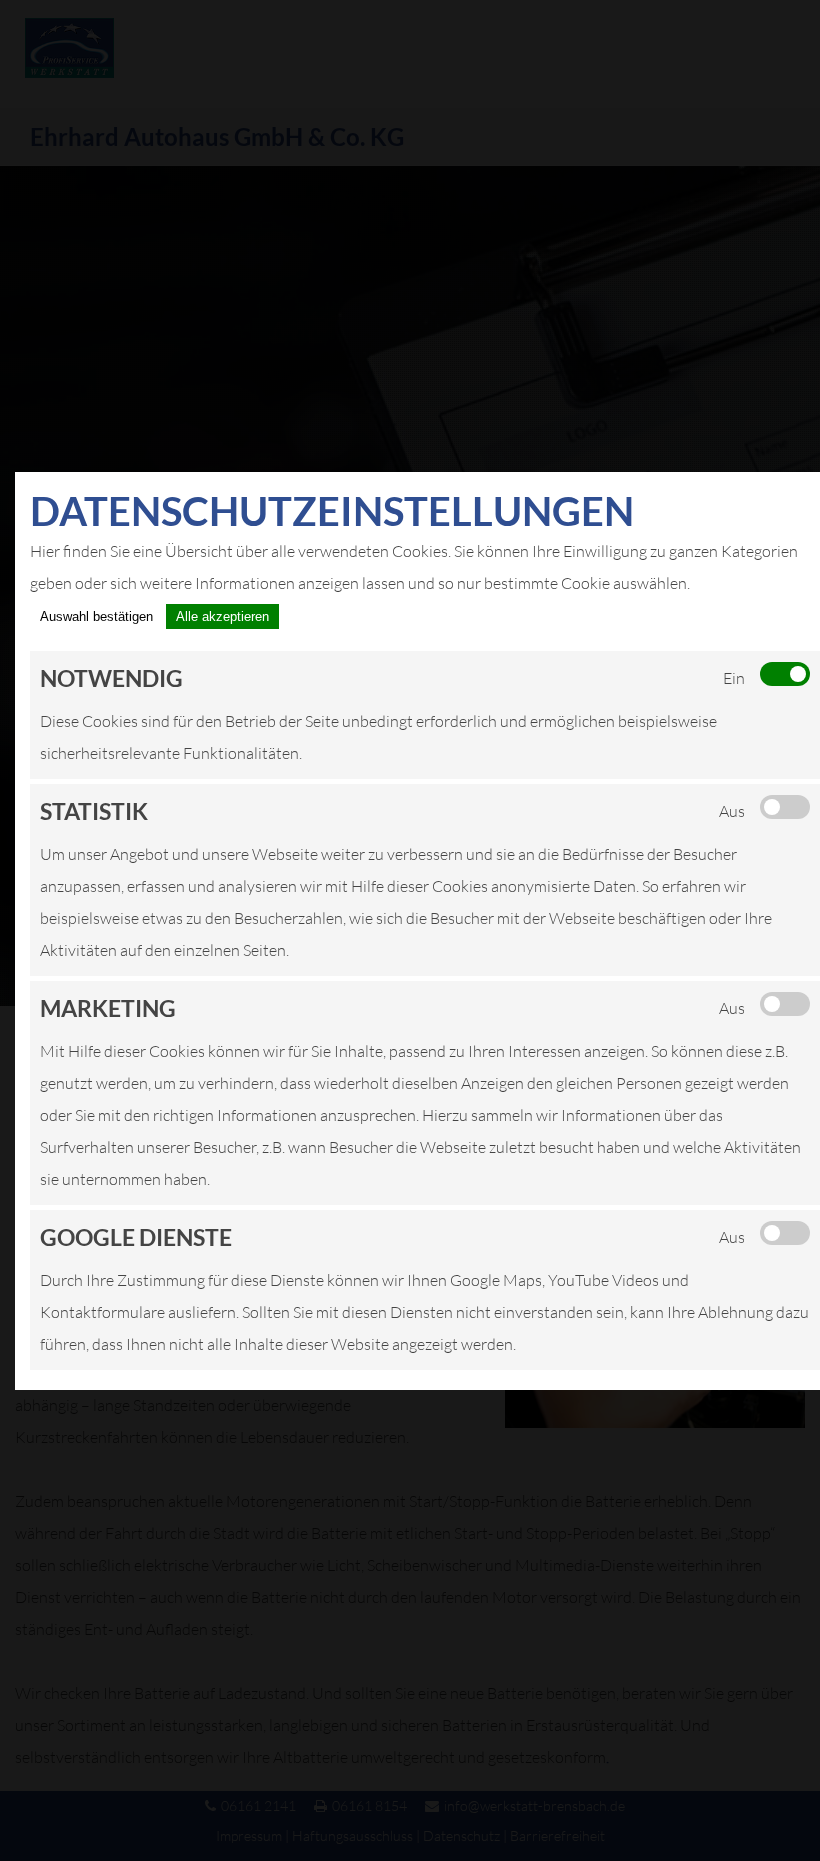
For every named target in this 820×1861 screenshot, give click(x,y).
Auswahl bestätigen (96, 616)
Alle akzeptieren (222, 616)
